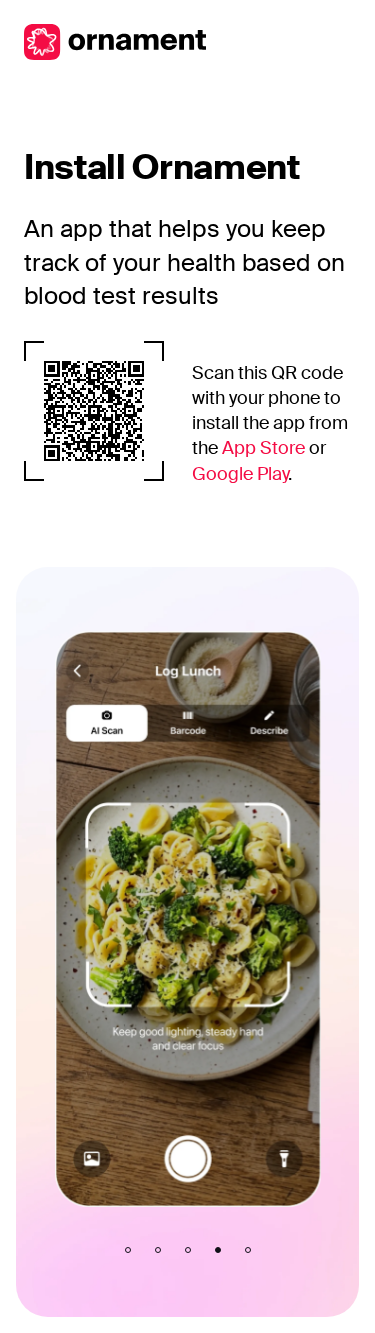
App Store (263, 448)
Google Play (240, 474)
